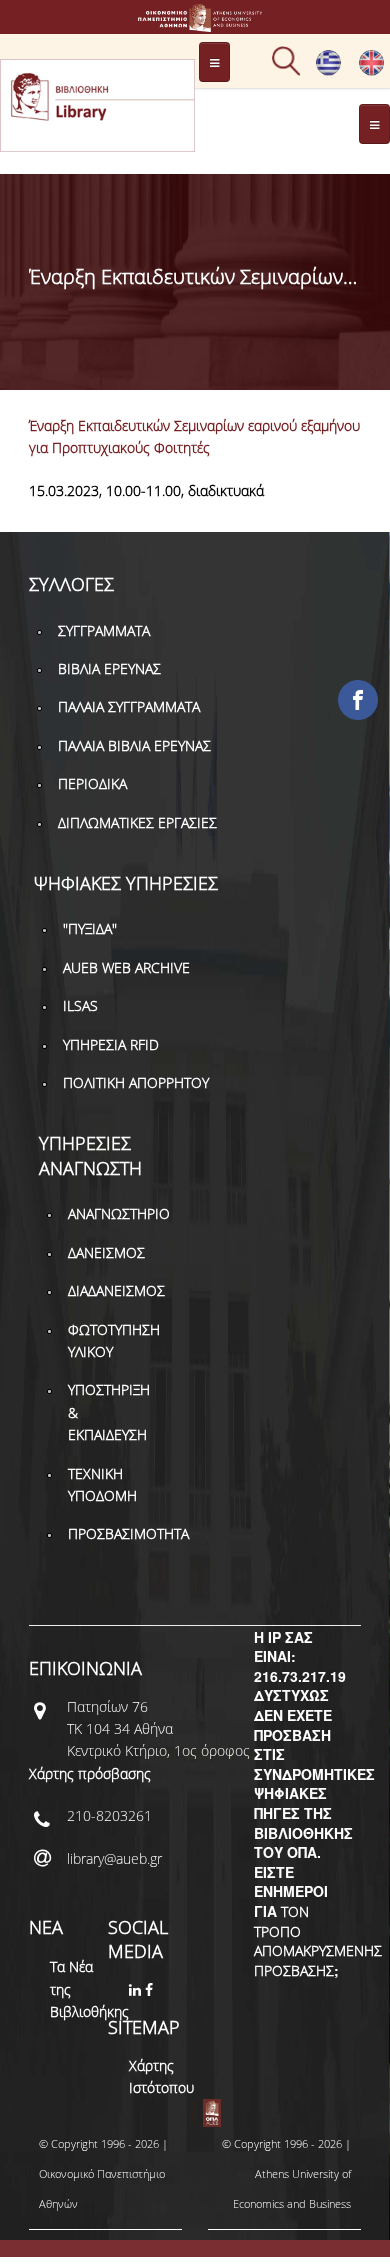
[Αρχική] (195, 22)
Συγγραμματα (104, 630)
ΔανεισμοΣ (106, 1252)
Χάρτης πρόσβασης (90, 1773)
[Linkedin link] (137, 1989)
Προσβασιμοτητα (128, 1533)
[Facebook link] (151, 1989)
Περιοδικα (92, 783)
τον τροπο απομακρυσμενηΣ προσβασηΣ (318, 1941)
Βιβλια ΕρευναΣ (109, 668)
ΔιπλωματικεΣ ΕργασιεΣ (137, 822)
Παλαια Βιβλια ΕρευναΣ (134, 745)
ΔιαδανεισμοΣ (116, 1290)
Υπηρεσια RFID (111, 1044)
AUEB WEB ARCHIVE (126, 967)
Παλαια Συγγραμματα (129, 706)
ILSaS (80, 1005)
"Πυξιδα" (90, 928)
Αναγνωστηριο (119, 1213)
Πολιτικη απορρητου (136, 1082)
